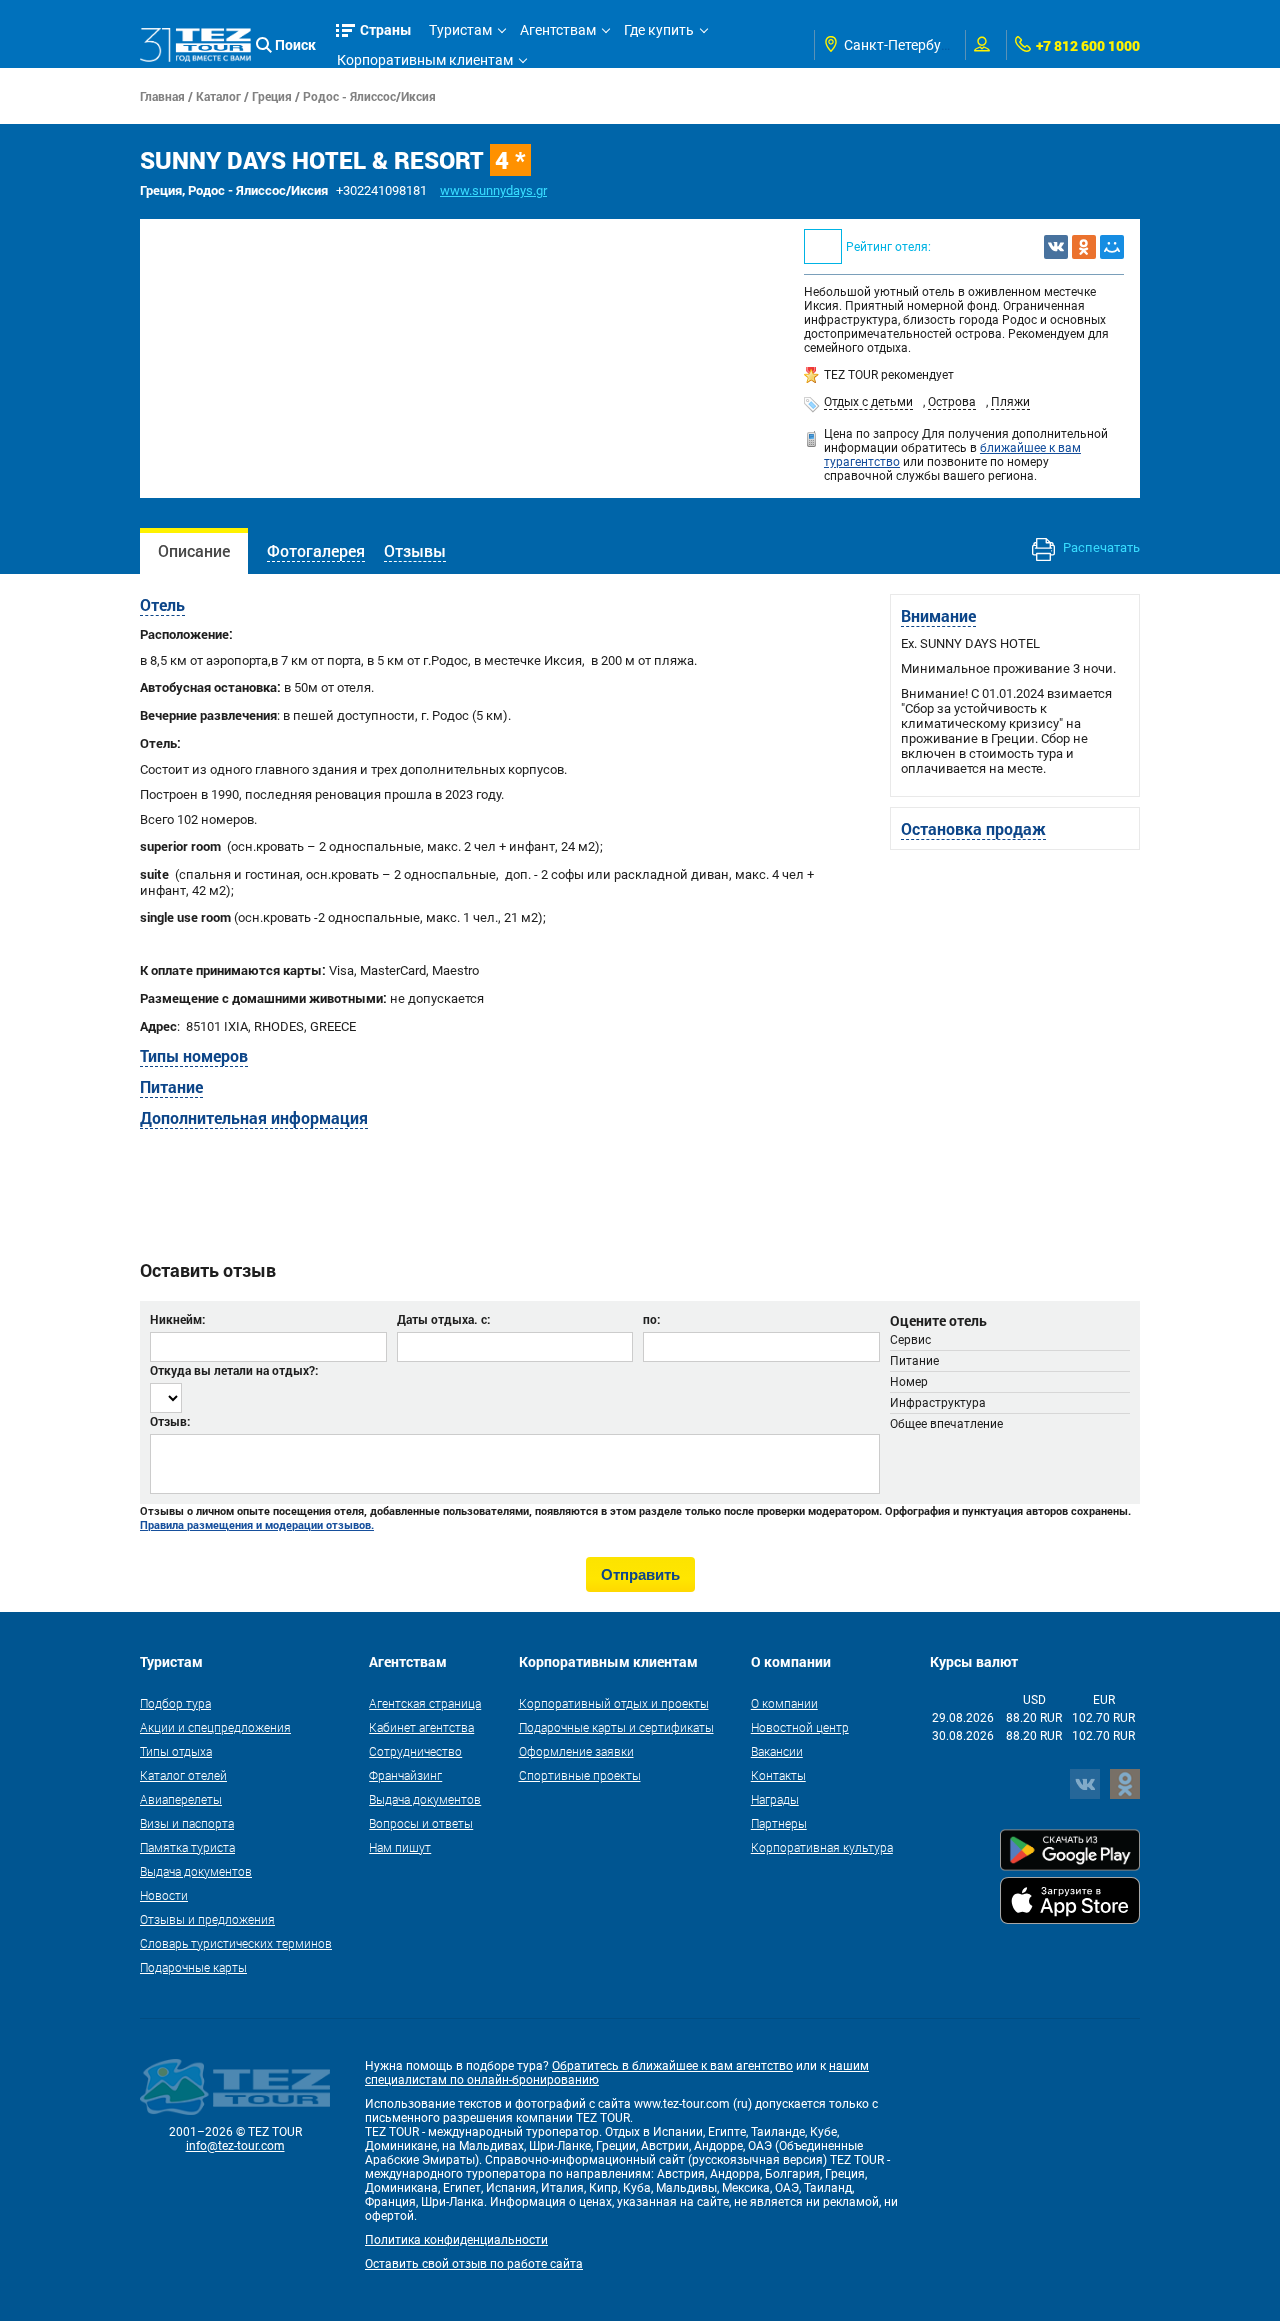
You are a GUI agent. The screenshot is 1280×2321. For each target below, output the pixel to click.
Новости (164, 1895)
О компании (784, 1703)
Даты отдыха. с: (443, 1319)
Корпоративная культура (822, 1847)
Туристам (460, 30)
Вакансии (777, 1751)
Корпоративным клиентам (425, 60)
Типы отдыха (176, 1751)
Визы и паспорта (187, 1823)
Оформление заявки (576, 1751)
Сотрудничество (415, 1751)
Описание (194, 550)
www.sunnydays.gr (493, 190)
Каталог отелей (183, 1775)
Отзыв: (170, 1421)
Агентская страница (425, 1703)
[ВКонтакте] (1056, 247)
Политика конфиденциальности (456, 2240)
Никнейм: (177, 1319)
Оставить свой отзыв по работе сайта (474, 2264)
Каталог (218, 96)
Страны (386, 29)
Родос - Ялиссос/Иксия (369, 96)
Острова (952, 402)
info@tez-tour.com (235, 2146)
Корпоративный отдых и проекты (614, 1703)
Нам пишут (400, 1847)
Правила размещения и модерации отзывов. (257, 1525)
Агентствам (558, 30)
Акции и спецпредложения (215, 1727)
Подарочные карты (193, 1967)
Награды (775, 1799)
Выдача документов (196, 1871)
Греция (272, 96)
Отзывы (415, 550)
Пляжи (1010, 402)
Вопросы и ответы (421, 1823)
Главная (162, 96)
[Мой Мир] (1112, 247)
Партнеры (779, 1823)
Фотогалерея (316, 550)
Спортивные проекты (580, 1775)
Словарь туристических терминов (236, 1943)
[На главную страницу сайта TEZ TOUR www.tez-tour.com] (195, 45)
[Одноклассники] (1084, 247)
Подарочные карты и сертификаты (616, 1727)
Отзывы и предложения (207, 1919)
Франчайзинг (405, 1775)
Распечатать (1100, 547)
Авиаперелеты (181, 1799)
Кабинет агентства (421, 1727)
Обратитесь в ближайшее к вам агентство (672, 2066)
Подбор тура (175, 1703)
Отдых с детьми (868, 402)
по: (651, 1319)
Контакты (778, 1775)
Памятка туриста (187, 1847)
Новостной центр (800, 1727)
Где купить (659, 30)
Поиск (295, 44)
